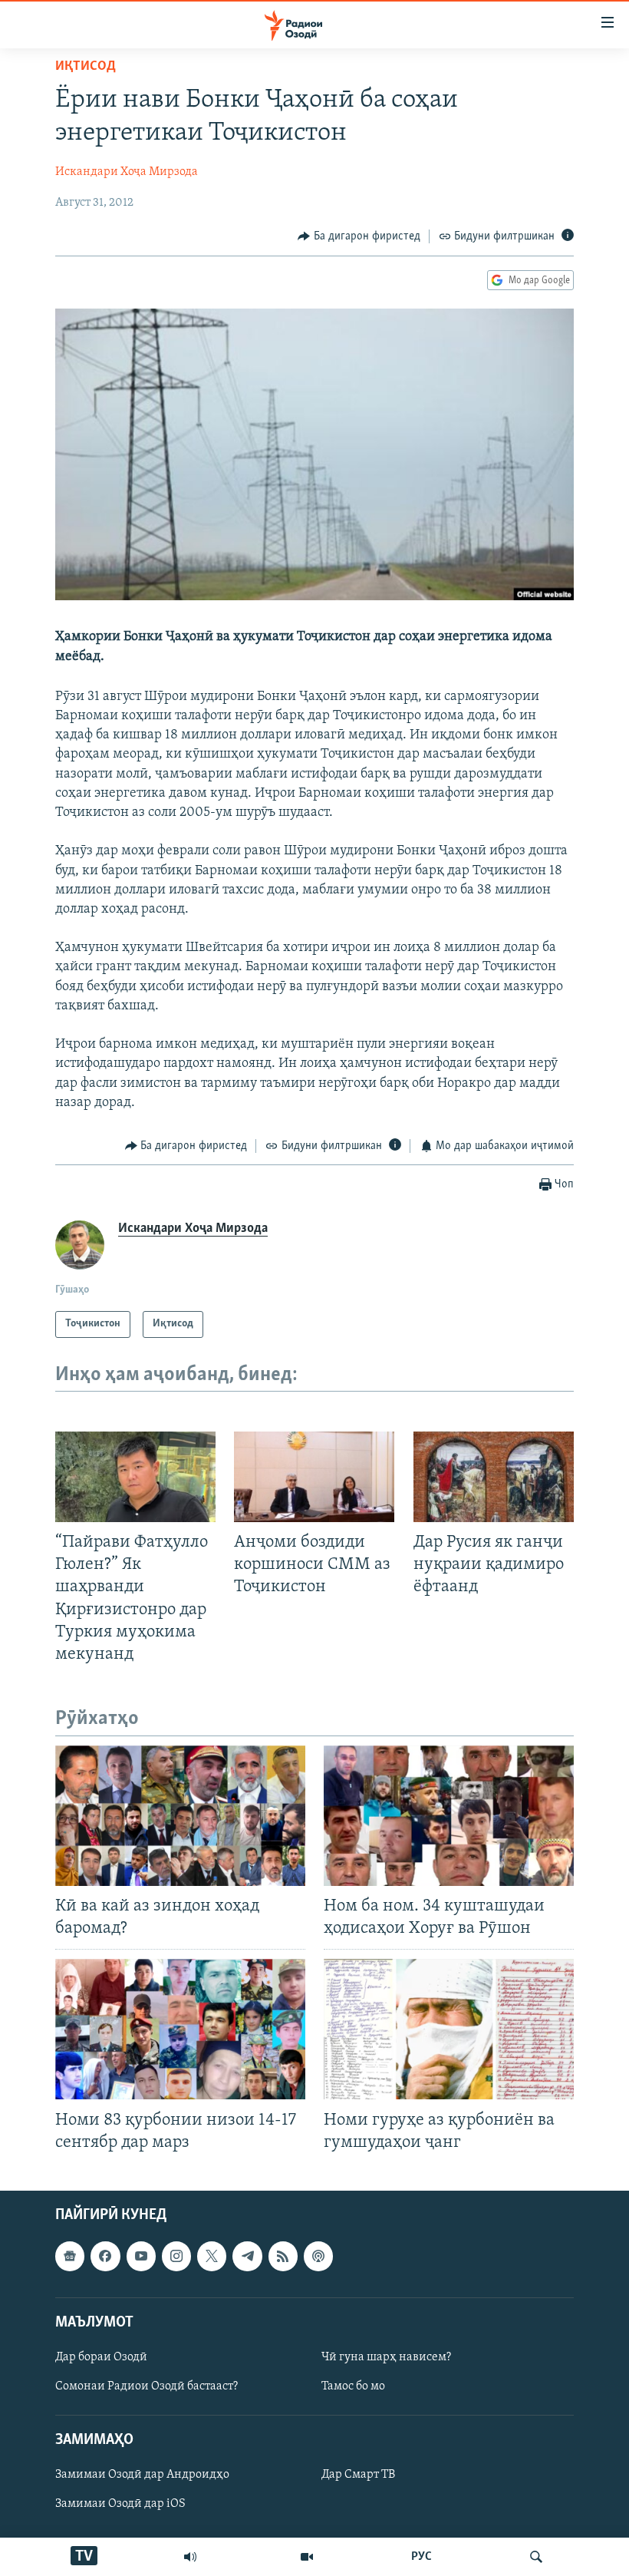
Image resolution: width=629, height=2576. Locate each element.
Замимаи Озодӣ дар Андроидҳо (142, 2475)
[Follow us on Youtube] (141, 2256)
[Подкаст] (318, 2256)
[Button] (359, 236)
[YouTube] (307, 2557)
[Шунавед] (190, 2557)
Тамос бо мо (353, 2386)
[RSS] (283, 2256)
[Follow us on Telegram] (247, 2256)
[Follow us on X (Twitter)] (212, 2256)
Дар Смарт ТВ (358, 2475)
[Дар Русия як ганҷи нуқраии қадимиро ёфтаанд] (494, 1477)
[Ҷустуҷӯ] (536, 2557)
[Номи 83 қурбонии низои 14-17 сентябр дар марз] (180, 2029)
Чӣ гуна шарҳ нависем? (386, 2357)
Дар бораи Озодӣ (101, 2357)
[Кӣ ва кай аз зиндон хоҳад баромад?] (180, 1816)
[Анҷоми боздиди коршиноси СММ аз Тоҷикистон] (314, 1477)
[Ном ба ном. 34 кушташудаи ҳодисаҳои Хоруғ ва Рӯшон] (449, 1816)
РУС (422, 2557)
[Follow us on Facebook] (105, 2256)
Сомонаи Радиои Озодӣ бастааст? (147, 2386)
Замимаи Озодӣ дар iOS (120, 2504)
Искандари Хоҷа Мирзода (127, 172)
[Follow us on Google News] (70, 2256)
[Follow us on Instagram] (176, 2256)
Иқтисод (86, 67)
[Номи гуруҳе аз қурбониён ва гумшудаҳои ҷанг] (449, 2029)
